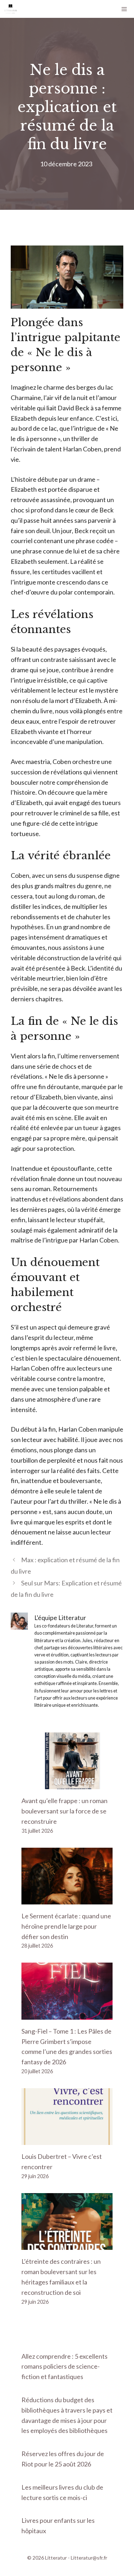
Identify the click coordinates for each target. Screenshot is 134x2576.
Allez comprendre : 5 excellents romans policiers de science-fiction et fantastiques (64, 2367)
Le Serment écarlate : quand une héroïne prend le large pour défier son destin (66, 1926)
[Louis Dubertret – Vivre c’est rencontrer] (67, 2140)
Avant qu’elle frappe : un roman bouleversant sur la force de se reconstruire (64, 1811)
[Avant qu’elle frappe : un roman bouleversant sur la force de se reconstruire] (67, 1784)
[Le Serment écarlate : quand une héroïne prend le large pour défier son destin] (67, 1899)
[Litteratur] (11, 9)
